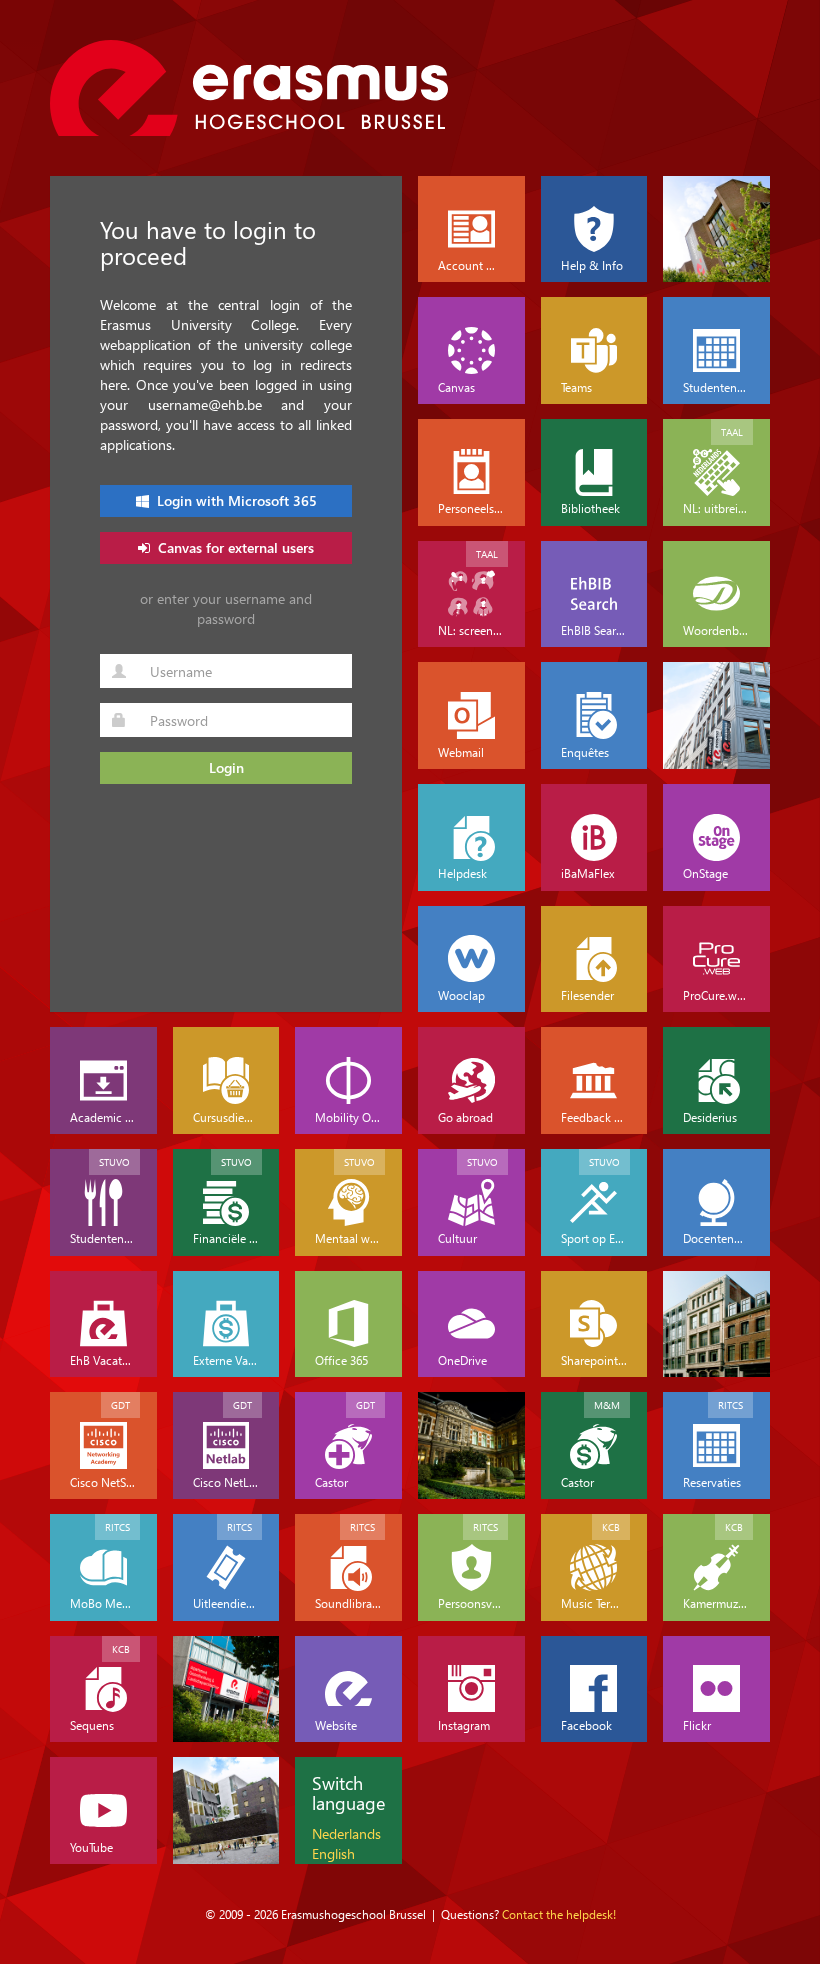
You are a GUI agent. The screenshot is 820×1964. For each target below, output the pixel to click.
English (333, 1853)
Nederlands (346, 1833)
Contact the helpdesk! (559, 1914)
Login (226, 767)
